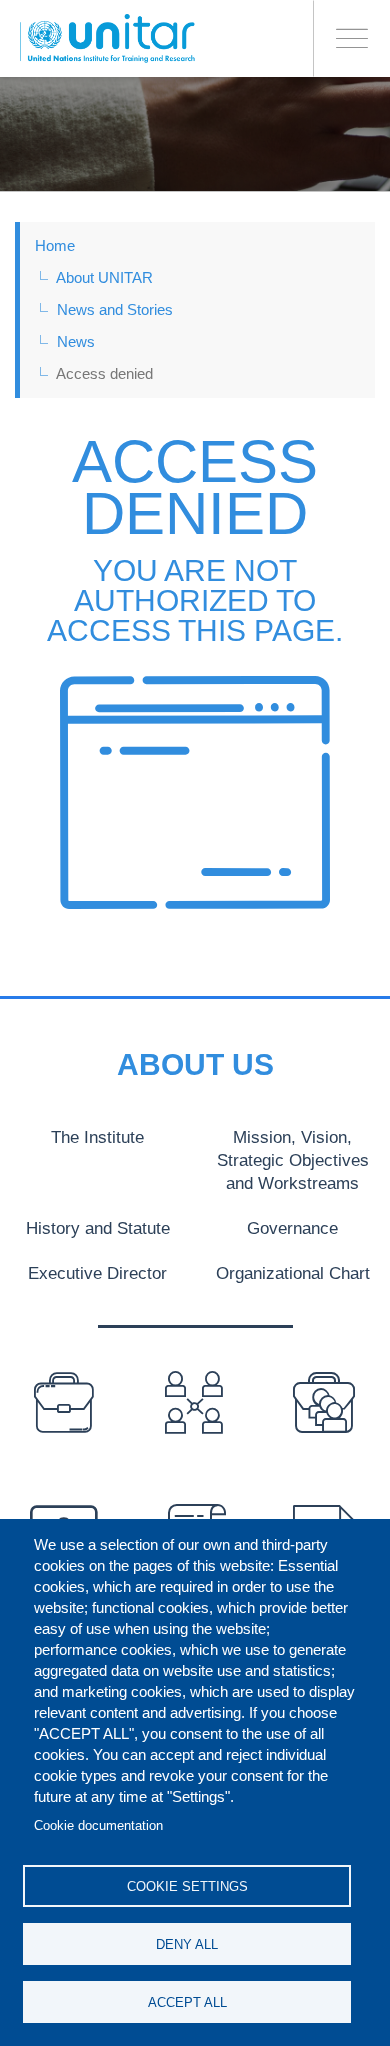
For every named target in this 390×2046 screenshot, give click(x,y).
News (76, 341)
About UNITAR (104, 277)
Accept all (187, 2002)
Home (55, 245)
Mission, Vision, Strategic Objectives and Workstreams (293, 1160)
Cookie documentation (98, 1825)
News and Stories (115, 309)
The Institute (97, 1137)
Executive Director (97, 1273)
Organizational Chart (293, 1273)
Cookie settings (187, 1886)
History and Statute (98, 1228)
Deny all (187, 1944)
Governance (292, 1228)
